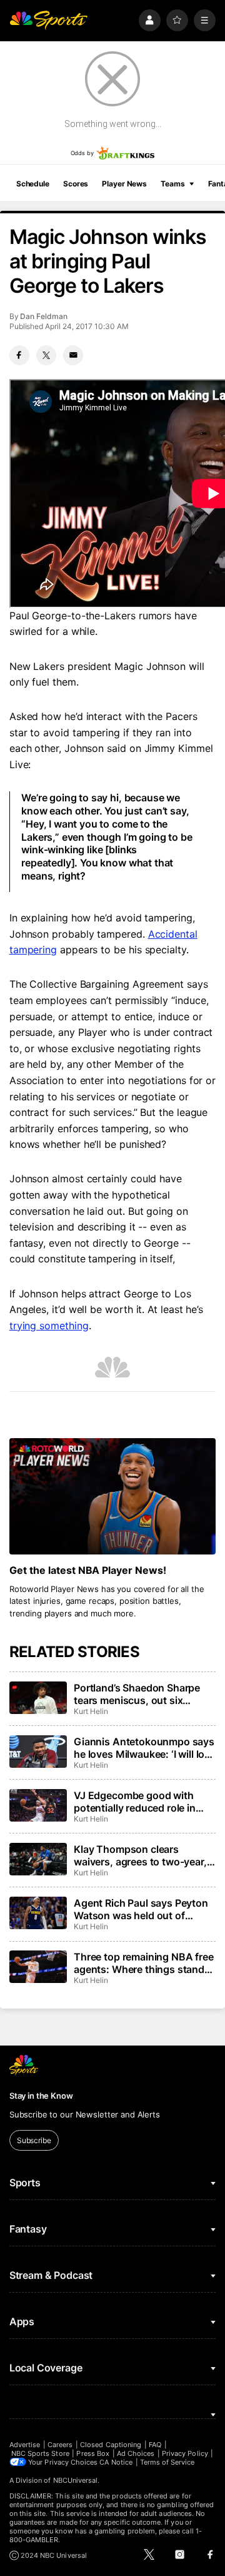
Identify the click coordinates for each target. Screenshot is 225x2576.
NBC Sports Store (40, 2453)
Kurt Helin (91, 1711)
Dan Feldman (43, 316)
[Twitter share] (46, 355)
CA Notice (116, 2462)
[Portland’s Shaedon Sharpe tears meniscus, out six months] (38, 1698)
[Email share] (73, 355)
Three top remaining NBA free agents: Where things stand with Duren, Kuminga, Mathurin (144, 1963)
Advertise (25, 2445)
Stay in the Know (41, 2096)
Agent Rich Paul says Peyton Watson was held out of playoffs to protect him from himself (141, 1909)
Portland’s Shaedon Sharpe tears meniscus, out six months (137, 1694)
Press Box (93, 2453)
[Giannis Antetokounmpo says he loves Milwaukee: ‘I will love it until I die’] (38, 1752)
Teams (172, 184)
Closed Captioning (111, 2445)
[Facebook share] (19, 355)
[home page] (49, 20)
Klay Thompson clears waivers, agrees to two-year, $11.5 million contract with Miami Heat (140, 1855)
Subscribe (34, 2140)
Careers (60, 2445)
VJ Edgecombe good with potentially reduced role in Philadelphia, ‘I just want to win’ (136, 1802)
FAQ (155, 2445)
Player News (124, 184)
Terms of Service (167, 2462)
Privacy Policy (185, 2453)
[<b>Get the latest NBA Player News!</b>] (112, 1496)
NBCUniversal (76, 2480)
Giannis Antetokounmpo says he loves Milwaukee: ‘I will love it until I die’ (145, 1748)
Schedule (33, 184)
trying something (49, 1326)
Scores (76, 184)
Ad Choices (136, 2453)
